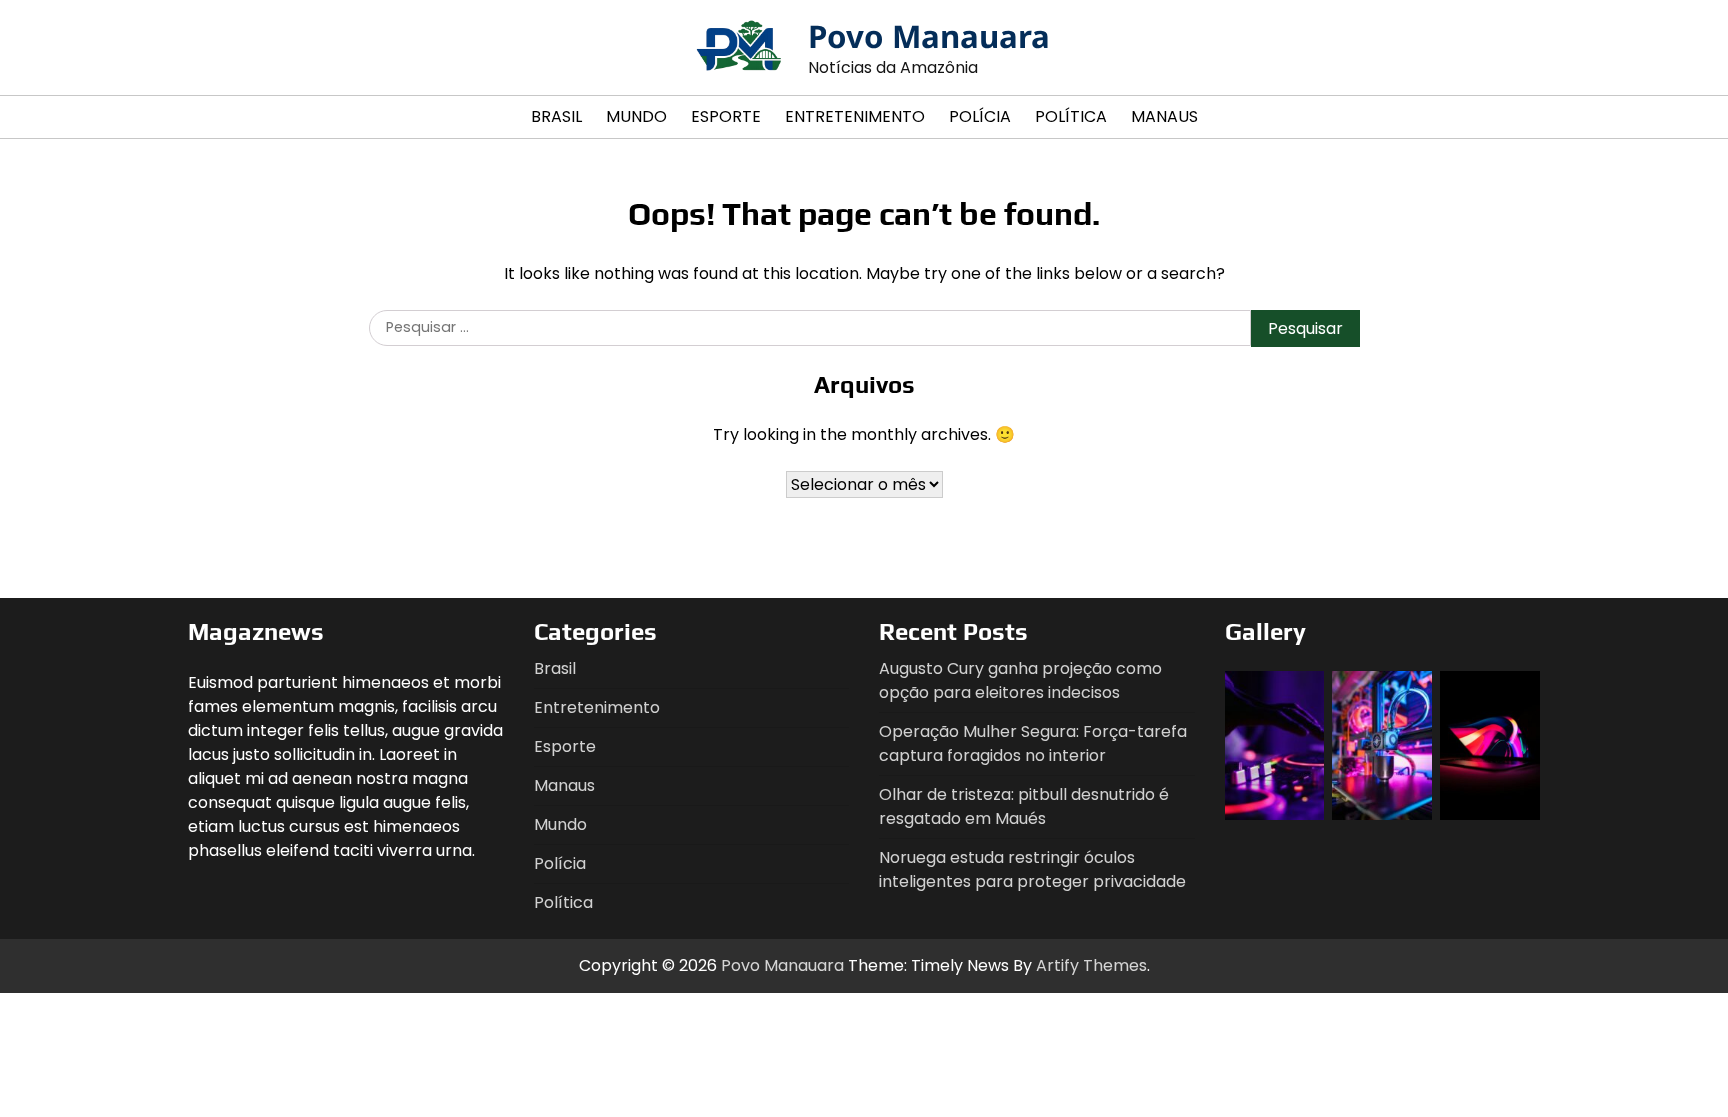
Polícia (980, 116)
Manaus (1164, 116)
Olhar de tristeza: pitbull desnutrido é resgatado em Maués (1024, 806)
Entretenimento (855, 116)
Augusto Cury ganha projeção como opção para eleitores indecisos (1020, 680)
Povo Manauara (929, 36)
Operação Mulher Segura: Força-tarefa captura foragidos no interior (1033, 743)
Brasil (556, 116)
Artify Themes (1091, 965)
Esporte (726, 116)
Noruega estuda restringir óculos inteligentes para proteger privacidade (1032, 869)
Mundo (636, 116)
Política (1071, 116)
